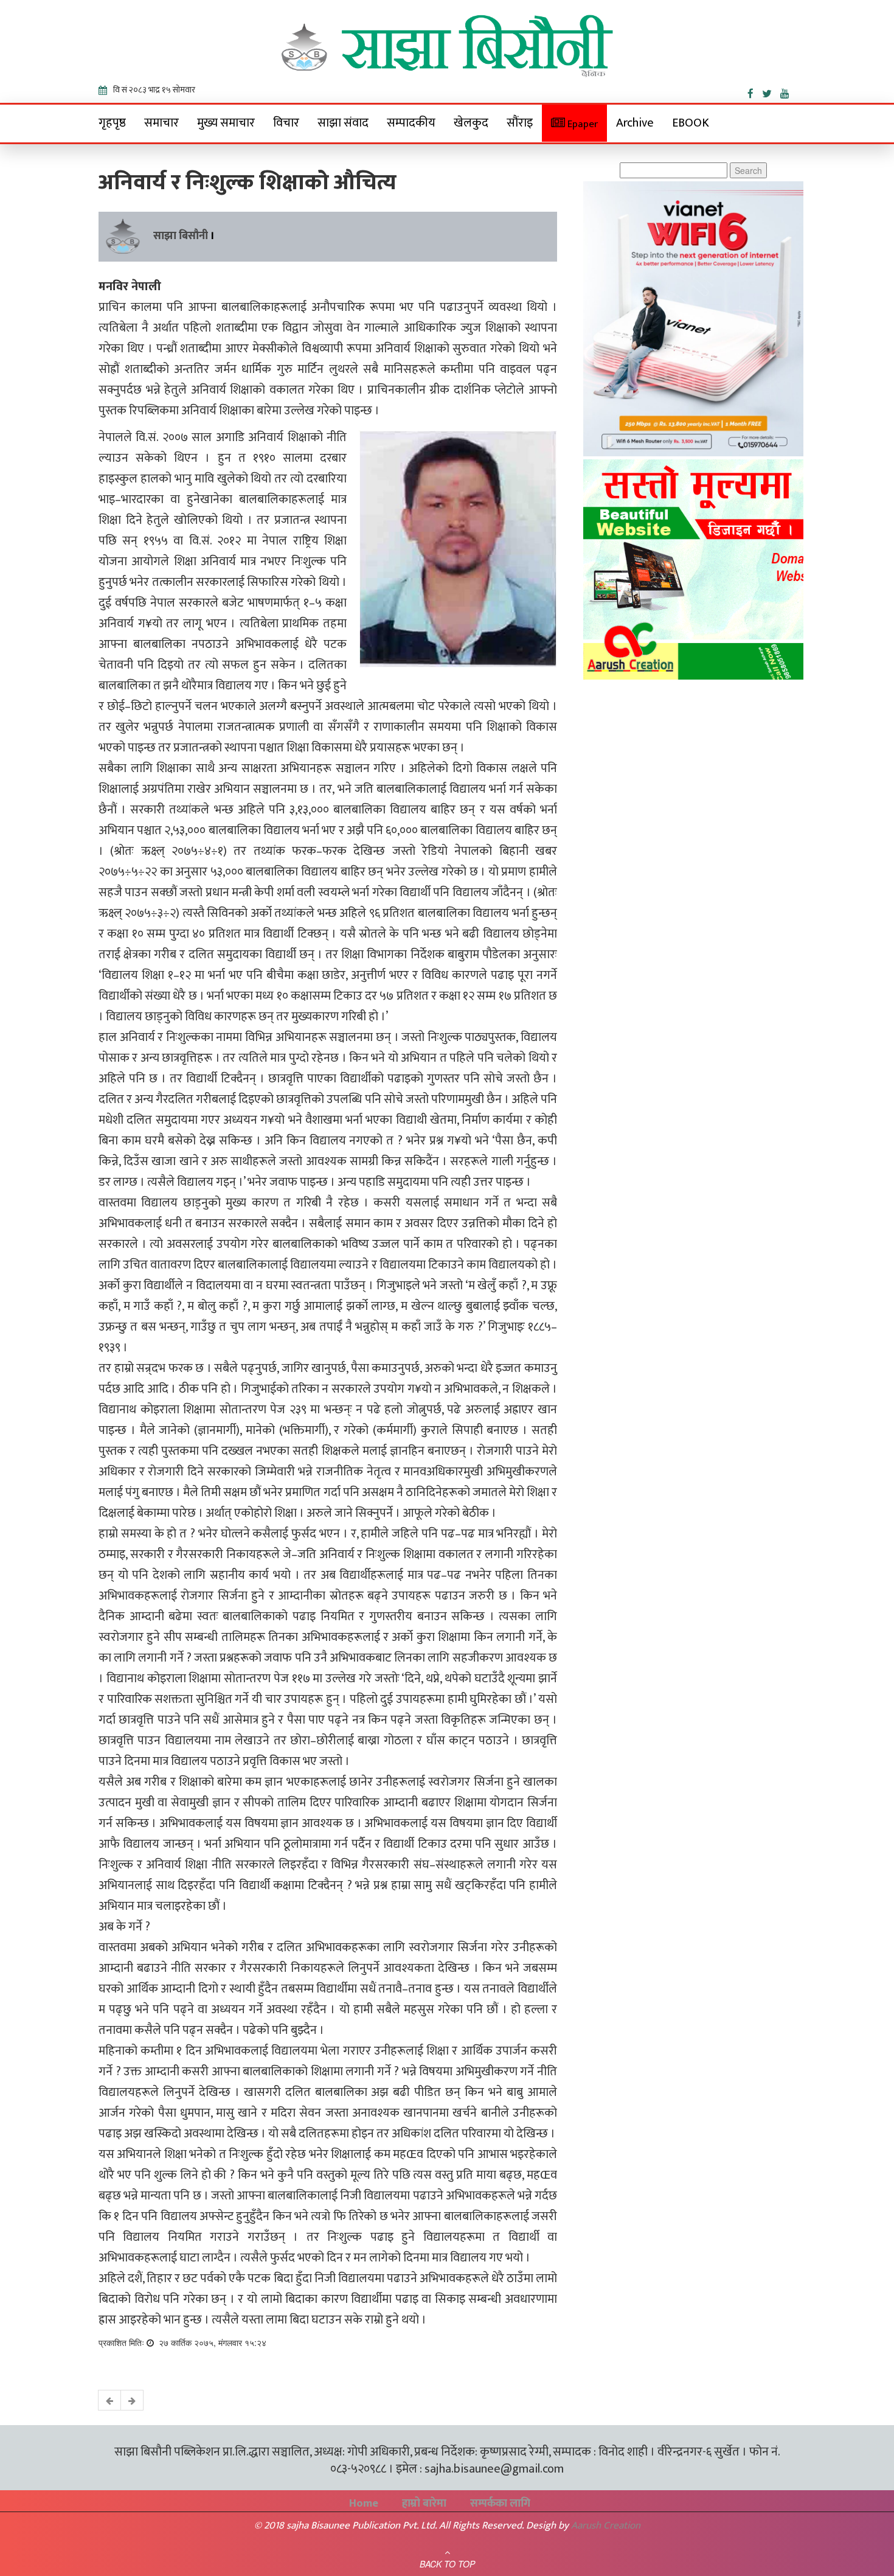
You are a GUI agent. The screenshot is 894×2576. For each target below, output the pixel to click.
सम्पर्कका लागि (500, 2504)
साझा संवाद (343, 123)
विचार (286, 123)
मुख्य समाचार (226, 123)
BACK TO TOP (447, 2564)
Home (364, 2504)
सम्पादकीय (411, 123)
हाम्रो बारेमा (424, 2504)
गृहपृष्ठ (112, 123)
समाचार (161, 123)
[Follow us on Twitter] (771, 91)
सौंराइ (520, 123)
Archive (635, 123)
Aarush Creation (606, 2526)
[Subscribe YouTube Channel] (788, 91)
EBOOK (691, 123)
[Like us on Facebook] (755, 91)
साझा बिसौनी (181, 236)
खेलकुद (471, 123)
